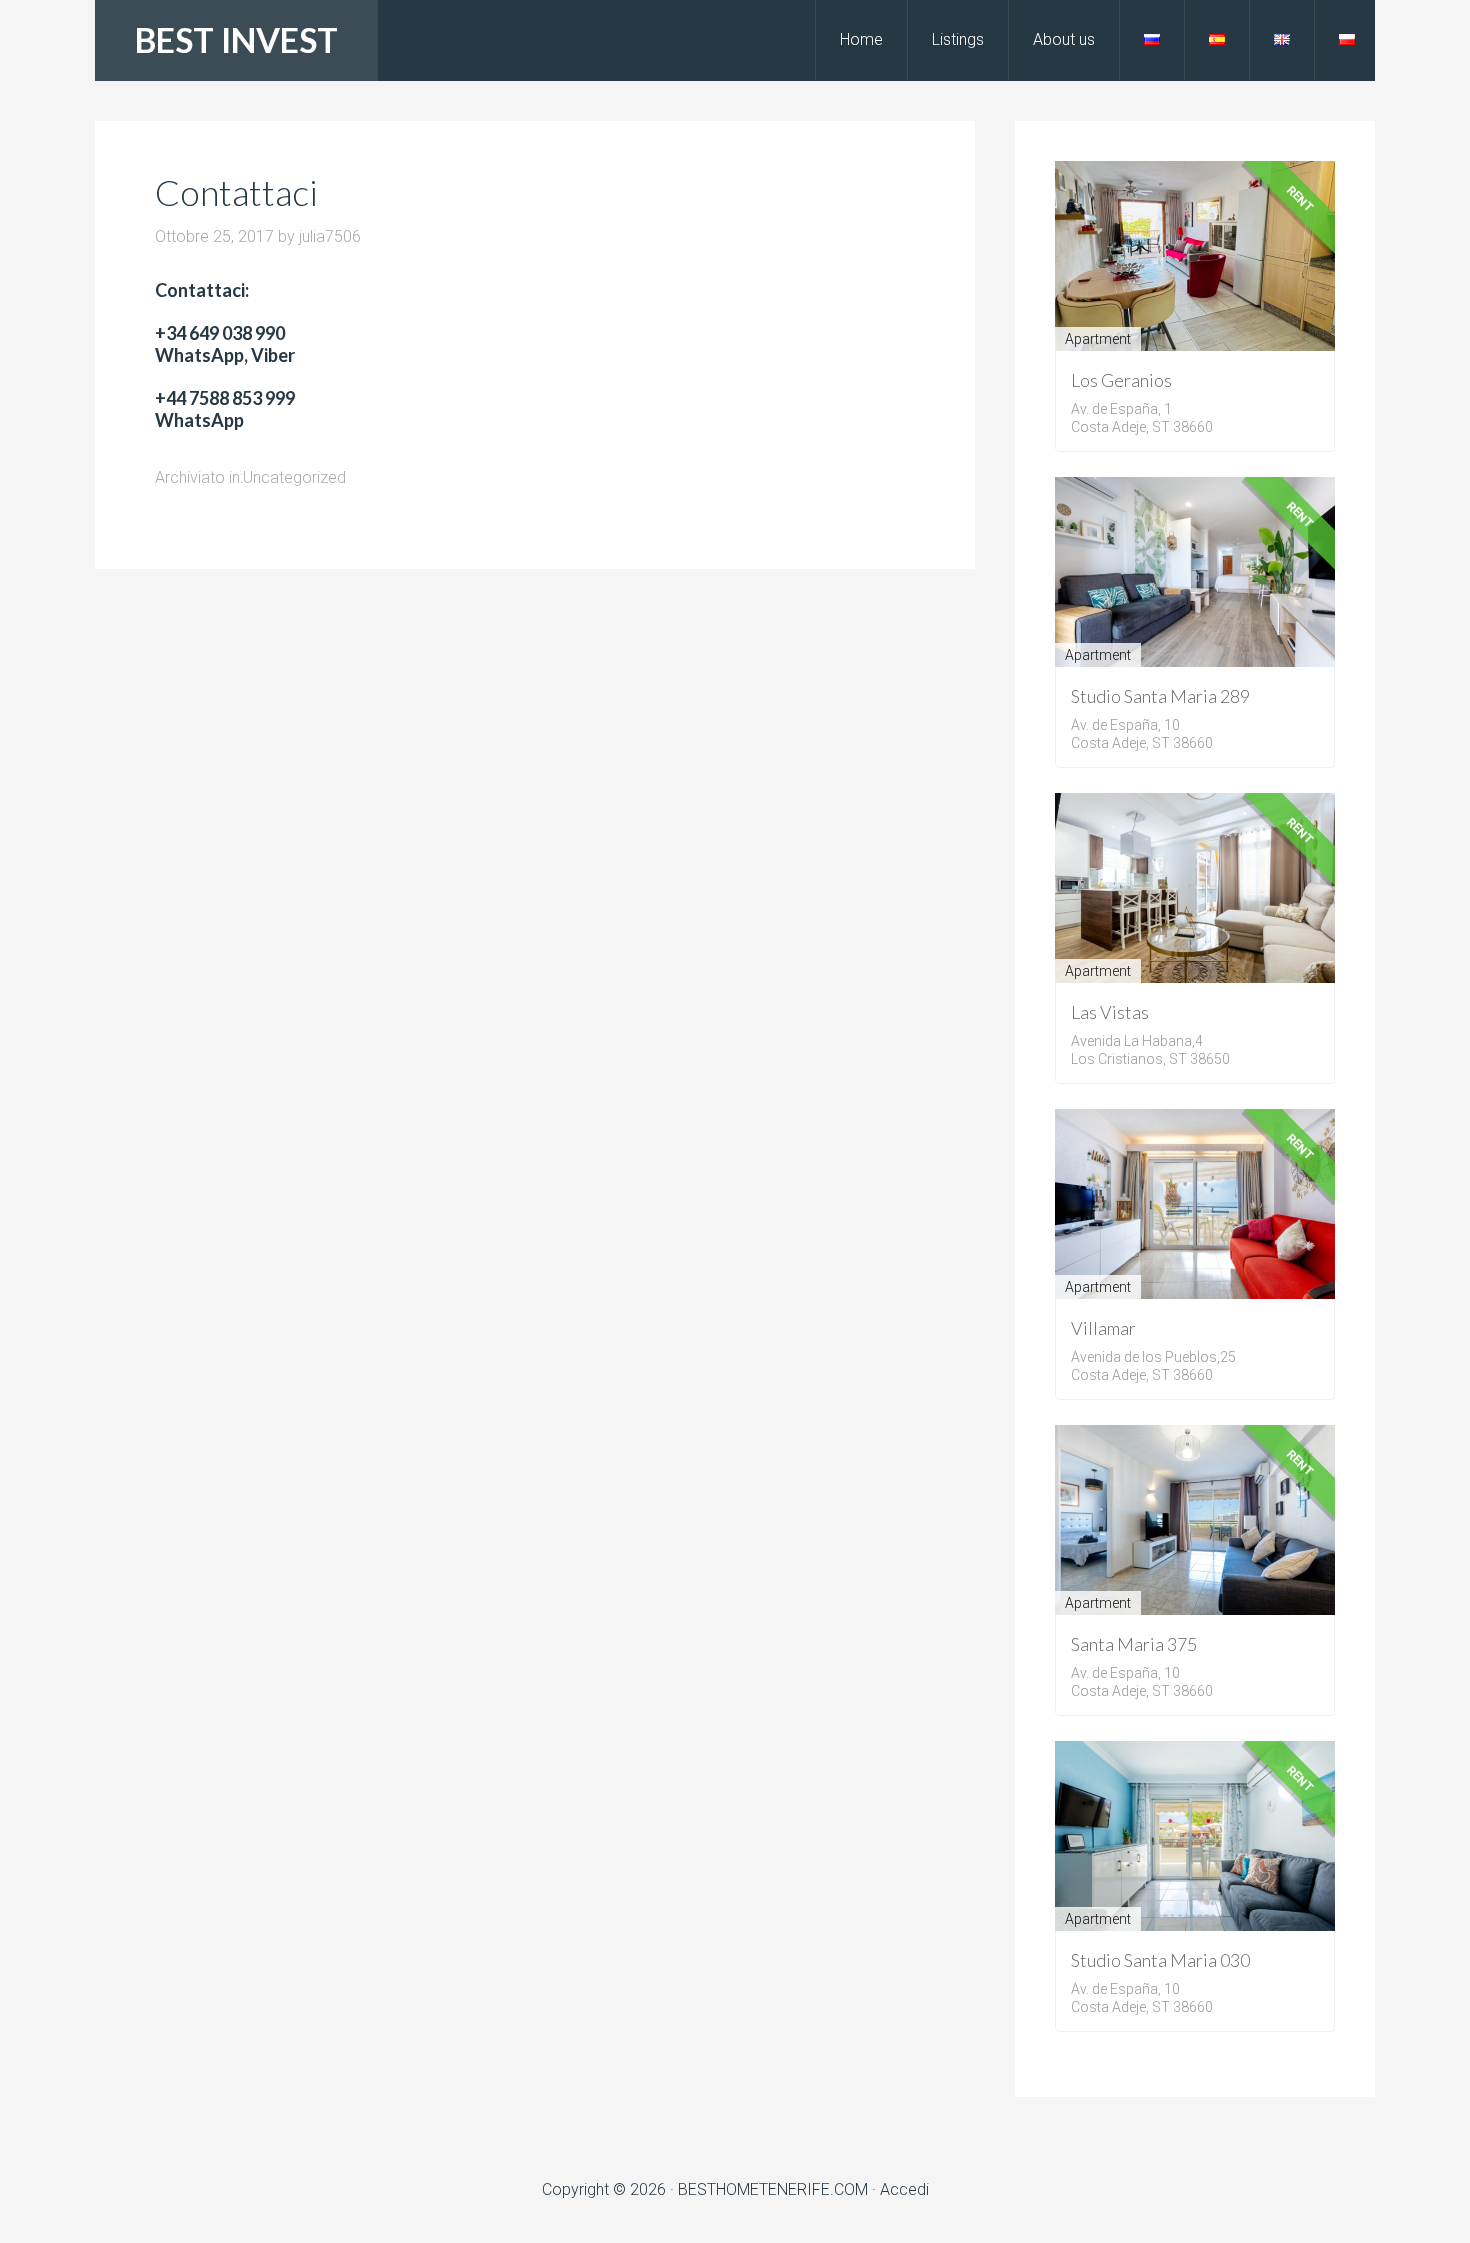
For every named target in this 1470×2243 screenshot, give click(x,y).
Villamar (1103, 1328)
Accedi (904, 2189)
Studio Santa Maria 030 (1160, 1960)
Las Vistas (1110, 1012)
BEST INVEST (236, 39)
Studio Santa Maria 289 (1160, 696)
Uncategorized (294, 477)
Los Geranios (1121, 380)
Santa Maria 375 (1134, 1644)
